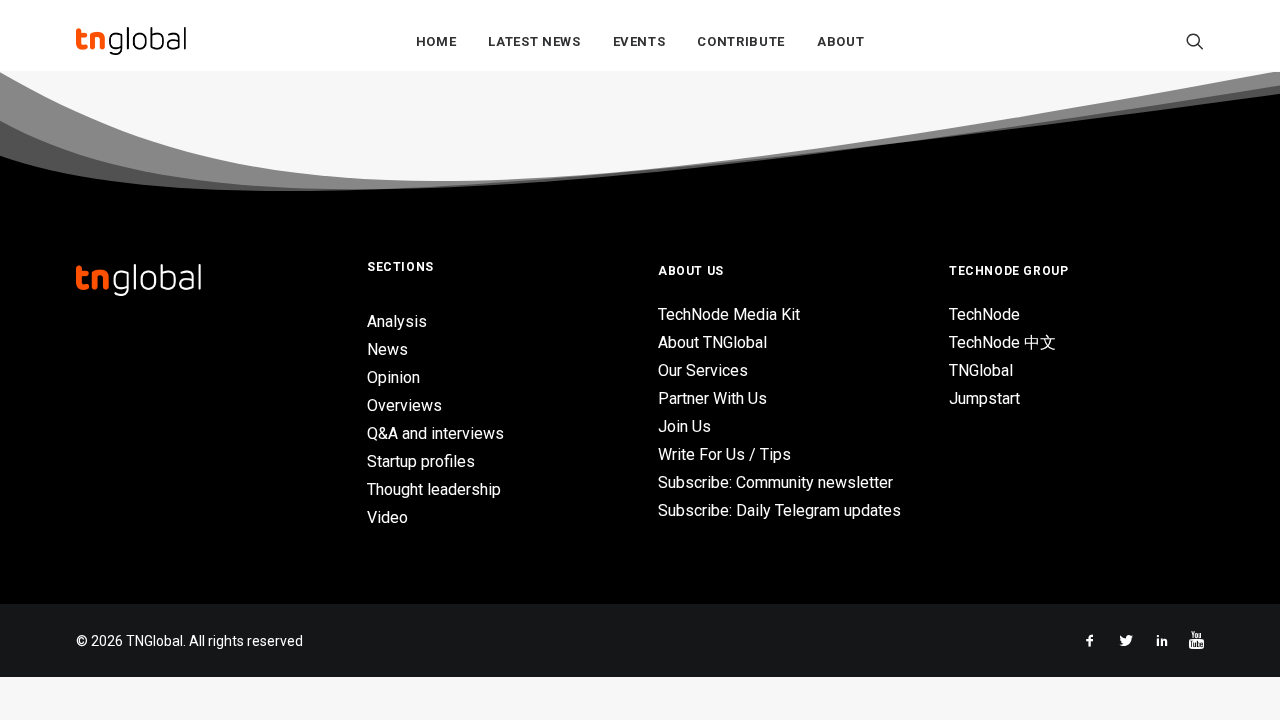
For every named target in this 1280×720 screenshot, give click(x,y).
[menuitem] (436, 41)
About (840, 41)
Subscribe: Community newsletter (775, 482)
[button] (1195, 41)
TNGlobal (981, 370)
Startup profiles (421, 461)
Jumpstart (984, 398)
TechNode (984, 314)
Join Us (684, 426)
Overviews (404, 405)
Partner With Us (712, 398)
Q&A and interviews (435, 433)
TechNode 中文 (1002, 342)
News (387, 349)
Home (436, 41)
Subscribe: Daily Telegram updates (779, 510)
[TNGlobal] (131, 41)
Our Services (703, 370)
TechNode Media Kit (729, 314)
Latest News (534, 41)
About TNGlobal (712, 342)
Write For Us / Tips (724, 454)
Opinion (393, 377)
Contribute (741, 41)
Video (387, 517)
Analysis (397, 321)
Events (639, 41)
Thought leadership (434, 489)
